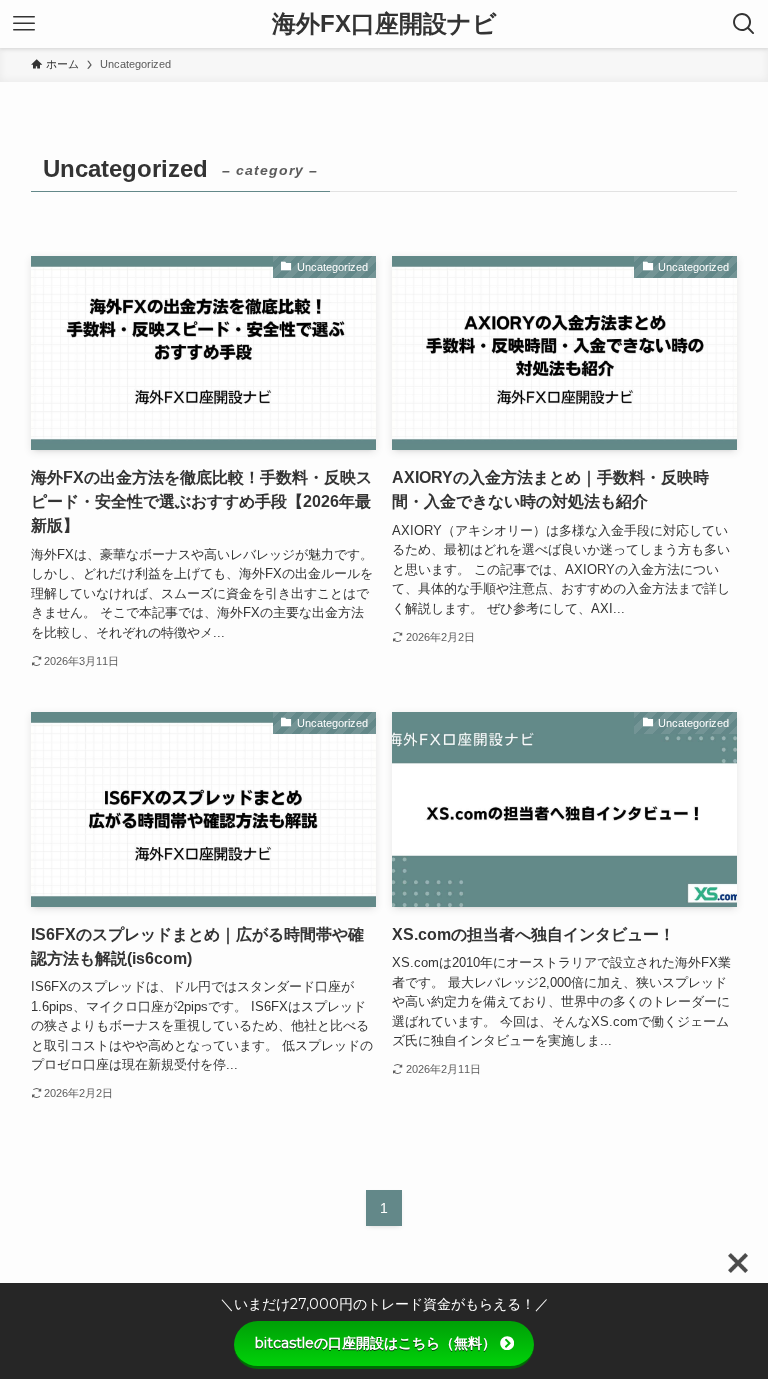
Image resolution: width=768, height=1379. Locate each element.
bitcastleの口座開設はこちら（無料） (375, 1343)
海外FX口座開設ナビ (384, 24)
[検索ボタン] (744, 24)
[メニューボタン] (24, 24)
